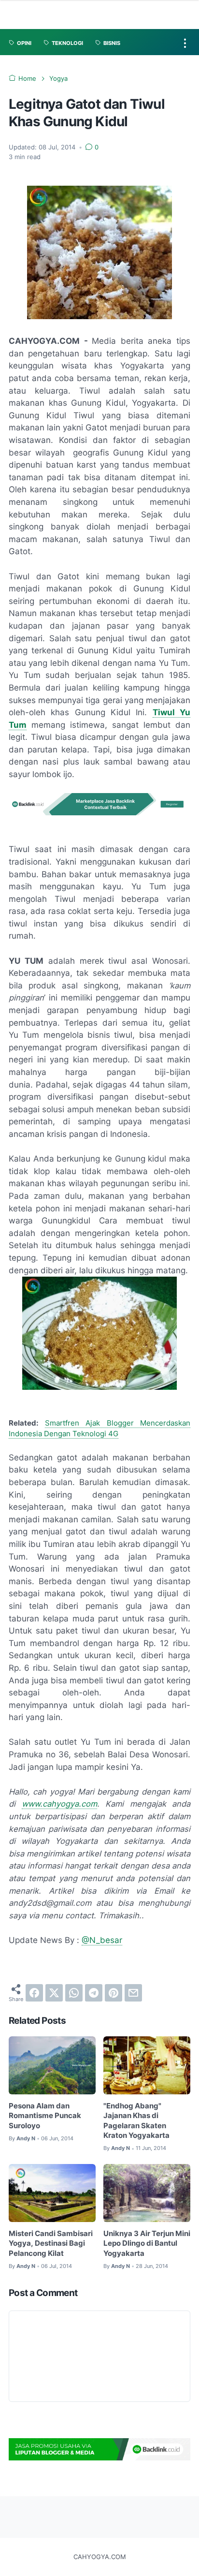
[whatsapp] (74, 1993)
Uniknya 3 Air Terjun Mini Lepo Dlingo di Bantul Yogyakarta (147, 2244)
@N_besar (102, 1940)
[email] (133, 1993)
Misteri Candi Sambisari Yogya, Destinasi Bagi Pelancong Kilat (51, 2244)
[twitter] (54, 1993)
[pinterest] (114, 1993)
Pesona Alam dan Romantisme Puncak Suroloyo (45, 2116)
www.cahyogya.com (59, 1804)
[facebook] (34, 1993)
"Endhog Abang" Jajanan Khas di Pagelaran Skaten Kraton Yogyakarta (136, 2121)
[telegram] (94, 1993)
